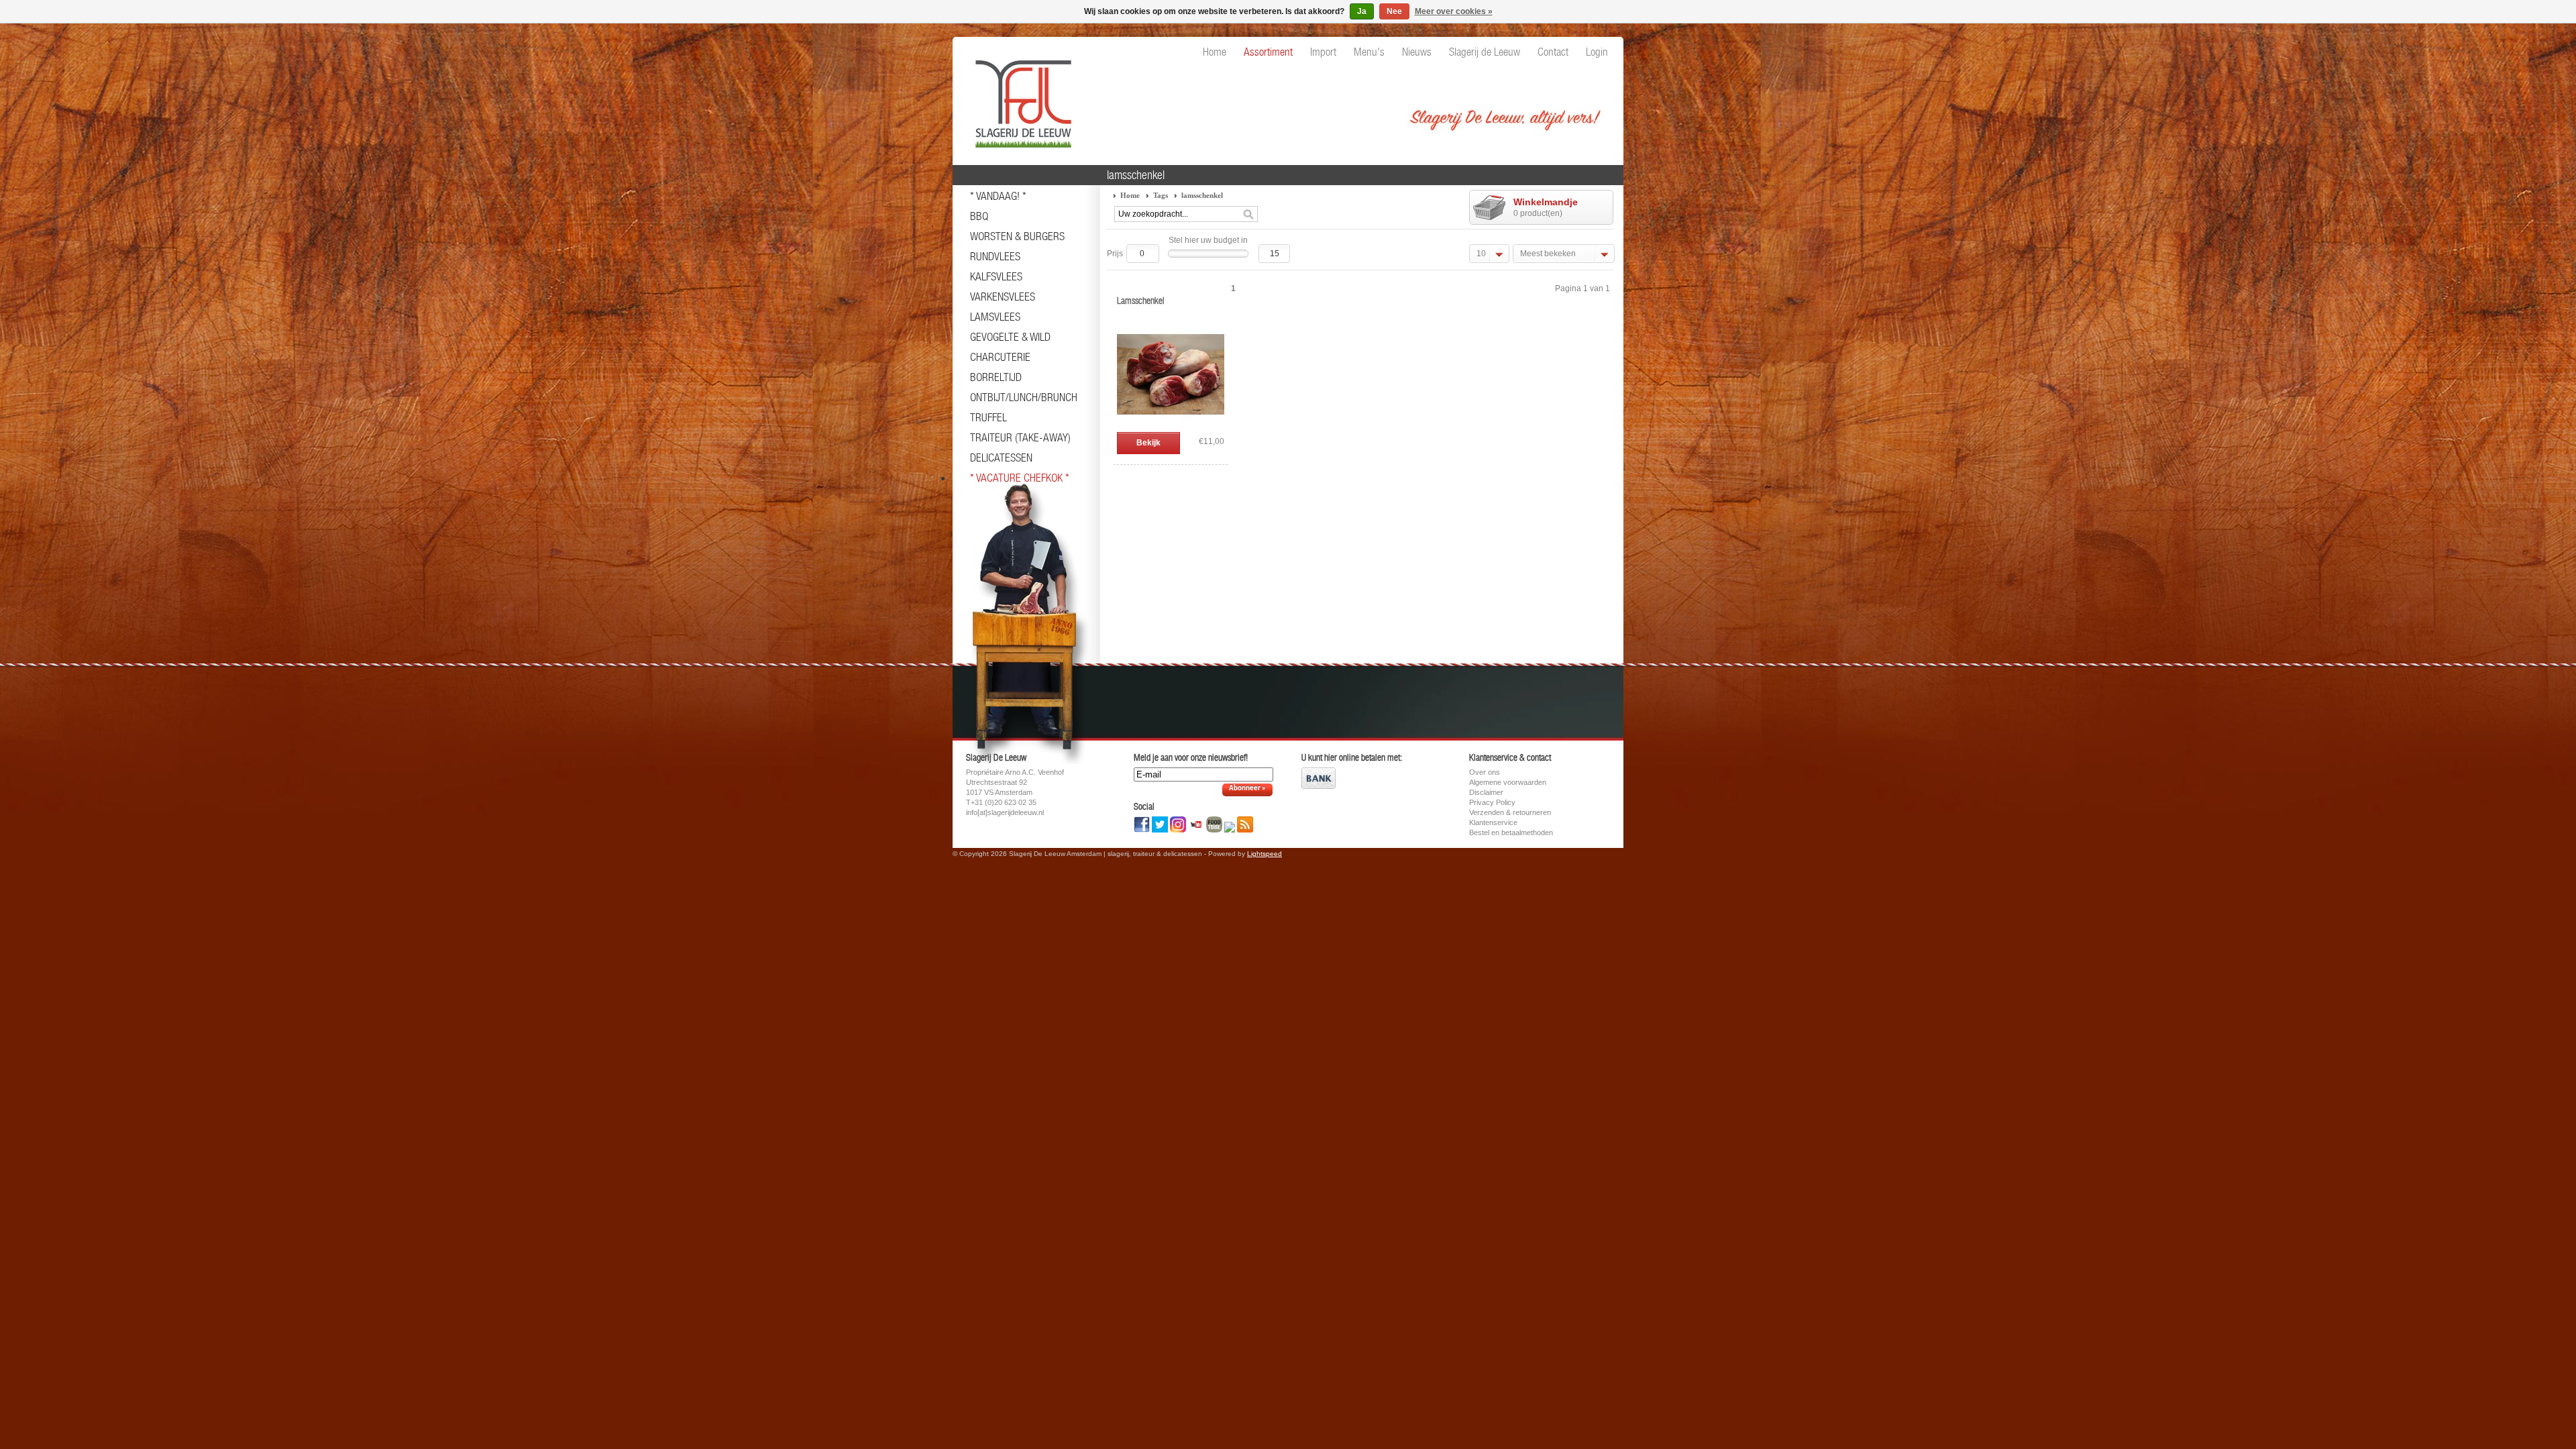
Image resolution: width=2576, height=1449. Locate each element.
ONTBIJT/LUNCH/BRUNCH (1024, 397)
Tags (1161, 195)
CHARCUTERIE (1000, 357)
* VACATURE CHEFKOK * (1020, 478)
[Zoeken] (1248, 215)
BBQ (979, 216)
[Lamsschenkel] (1171, 425)
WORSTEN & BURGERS (1017, 236)
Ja (1362, 11)
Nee (1394, 11)
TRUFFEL (988, 417)
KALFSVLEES (996, 276)
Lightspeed (1265, 854)
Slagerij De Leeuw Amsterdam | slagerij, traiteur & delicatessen (1020, 97)
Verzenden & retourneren (1510, 812)
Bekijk (1148, 443)
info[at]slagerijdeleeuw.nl (1005, 812)
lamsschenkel (1202, 195)
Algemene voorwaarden (1508, 782)
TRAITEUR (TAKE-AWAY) (1020, 437)
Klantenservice (1493, 822)
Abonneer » (1247, 789)
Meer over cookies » (1454, 11)
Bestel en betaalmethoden (1511, 833)
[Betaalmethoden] (1319, 786)
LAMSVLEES (995, 317)
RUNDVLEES (995, 256)
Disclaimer (1486, 792)
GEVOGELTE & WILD (1010, 337)
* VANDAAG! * (998, 196)
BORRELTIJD (996, 377)
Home (1130, 195)
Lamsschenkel (1141, 301)
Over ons (1485, 772)
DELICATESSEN (1001, 458)
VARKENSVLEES (1003, 297)
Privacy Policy (1492, 802)
